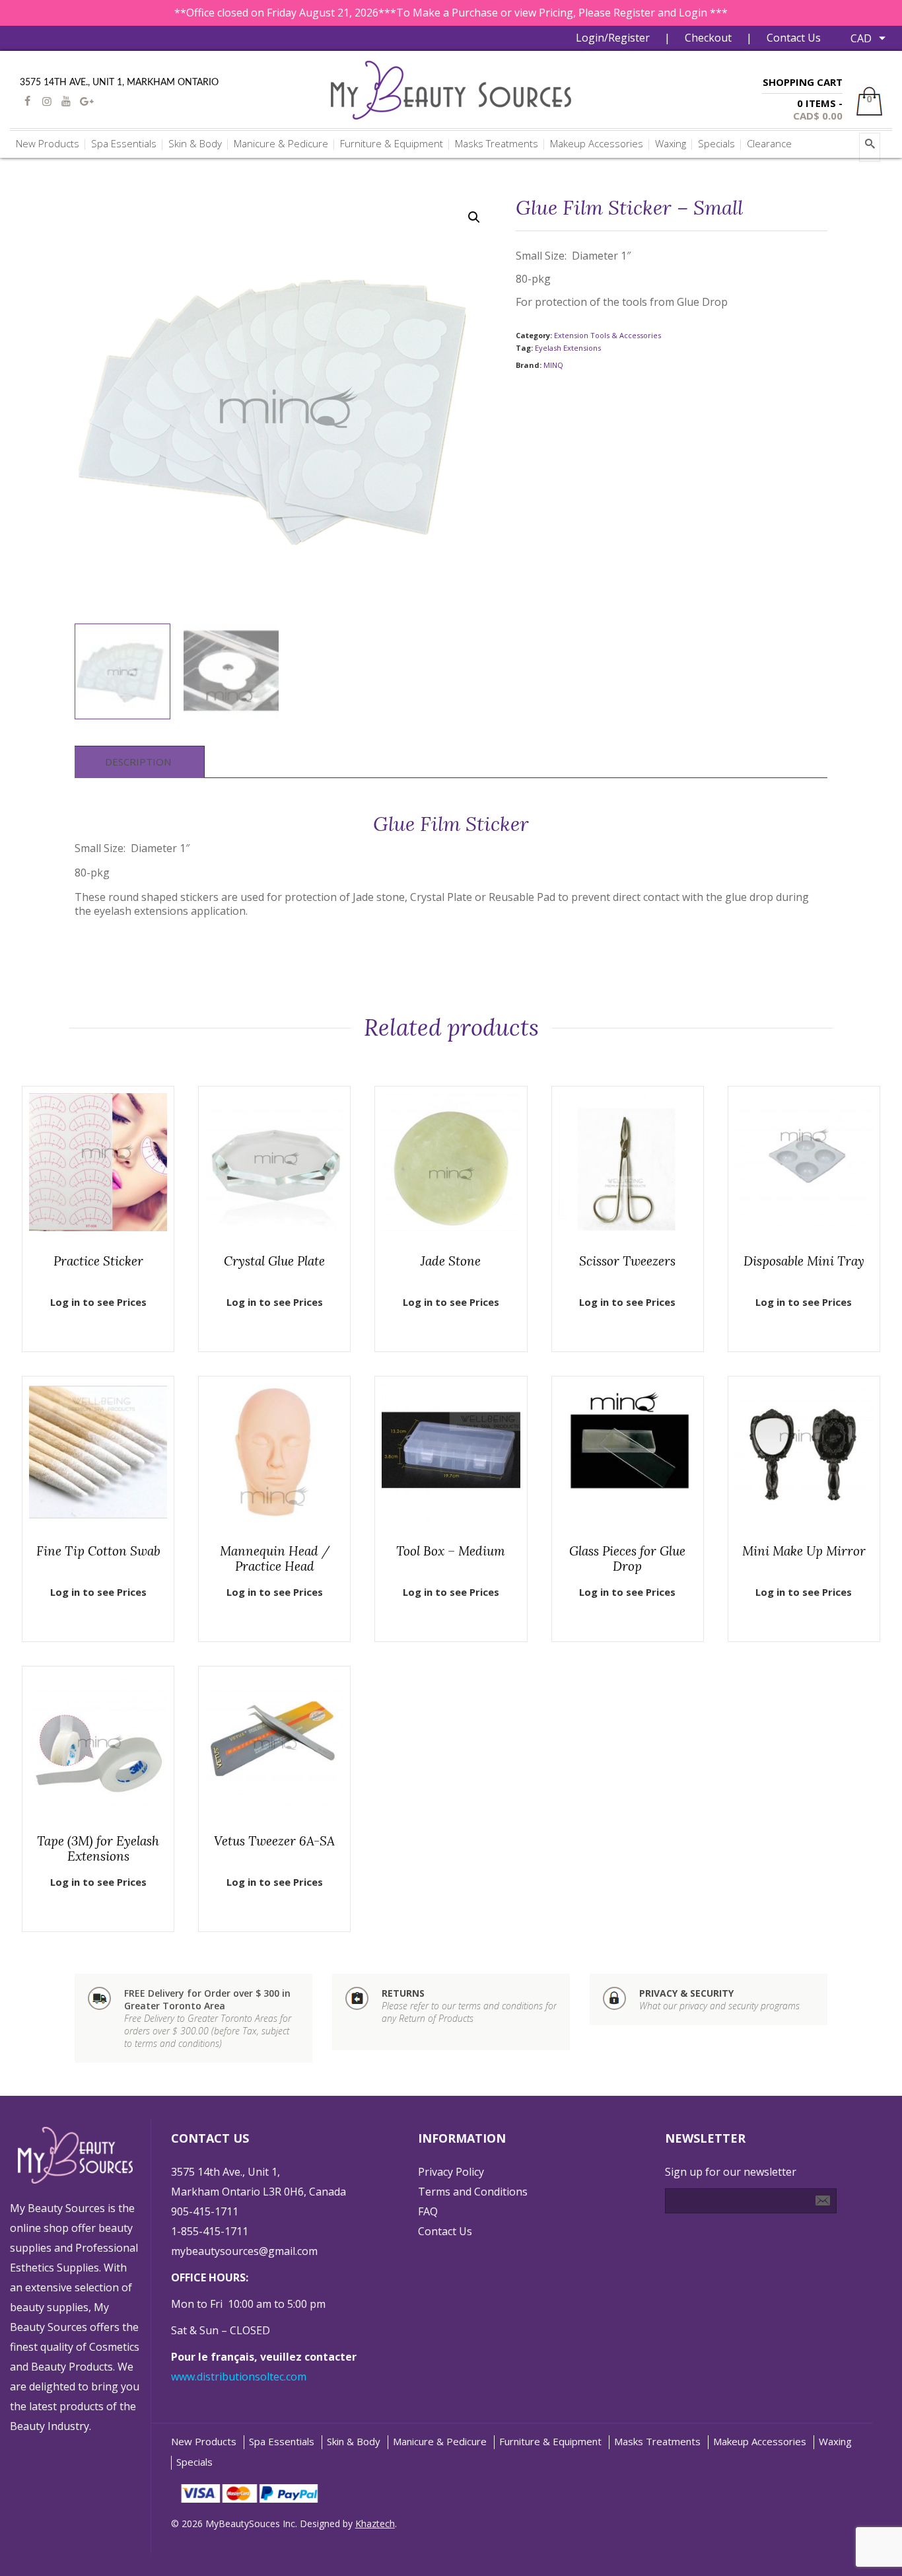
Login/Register (613, 38)
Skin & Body (354, 2442)
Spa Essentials (282, 2442)
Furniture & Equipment (550, 2442)
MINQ (553, 365)
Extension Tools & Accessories (607, 335)
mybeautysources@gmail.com (244, 2251)
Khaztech (375, 2523)
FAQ (428, 2211)
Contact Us (794, 38)
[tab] (138, 762)
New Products (204, 2442)
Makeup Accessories (760, 2442)
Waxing (835, 2442)
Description (138, 762)
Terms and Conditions (473, 2192)
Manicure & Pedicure (440, 2442)
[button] (474, 217)
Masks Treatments (657, 2442)
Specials (194, 2462)
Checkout (708, 38)
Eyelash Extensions (568, 348)
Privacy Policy (451, 2172)
